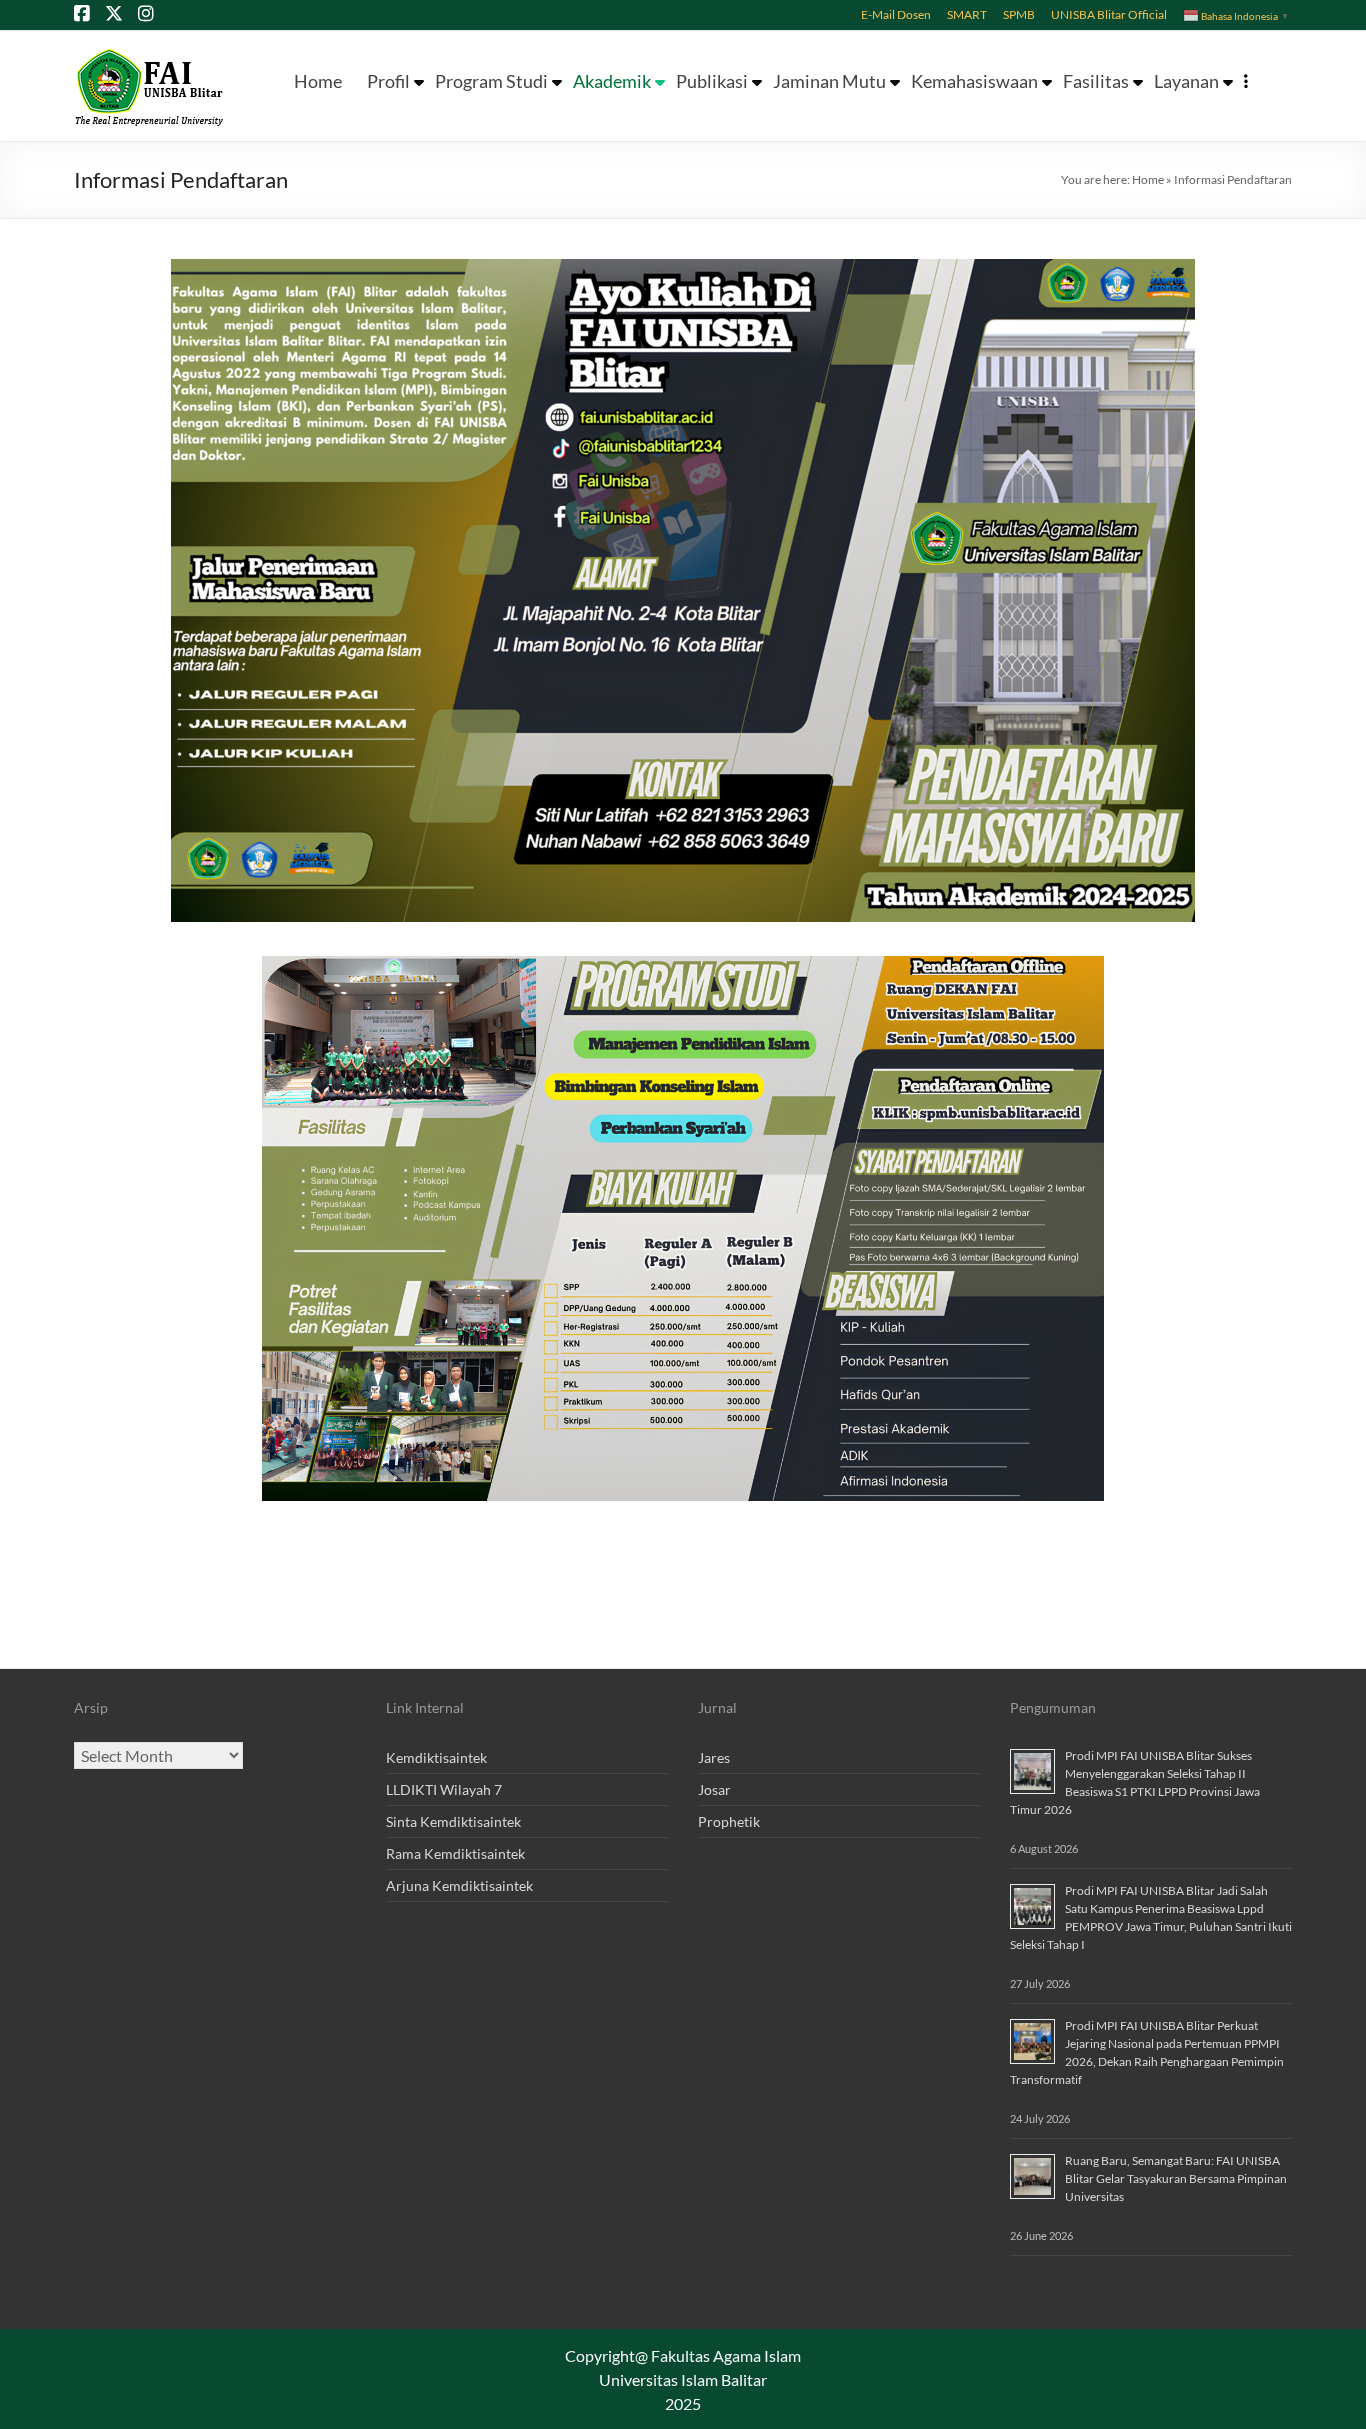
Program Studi (491, 81)
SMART (967, 14)
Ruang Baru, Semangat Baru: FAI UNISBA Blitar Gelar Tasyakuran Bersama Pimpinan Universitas (1176, 2178)
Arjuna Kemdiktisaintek (459, 1885)
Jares (714, 1757)
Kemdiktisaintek (436, 1757)
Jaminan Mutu (829, 81)
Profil (388, 81)
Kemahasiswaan (974, 81)
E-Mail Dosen (896, 14)
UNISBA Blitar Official (1109, 14)
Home (318, 81)
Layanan (1186, 81)
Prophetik (729, 1821)
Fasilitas (1096, 81)
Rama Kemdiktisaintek (455, 1853)
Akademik (612, 81)
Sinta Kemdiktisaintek (453, 1821)
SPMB (1019, 14)
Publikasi (712, 81)
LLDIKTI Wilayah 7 (444, 1789)
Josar (714, 1789)
